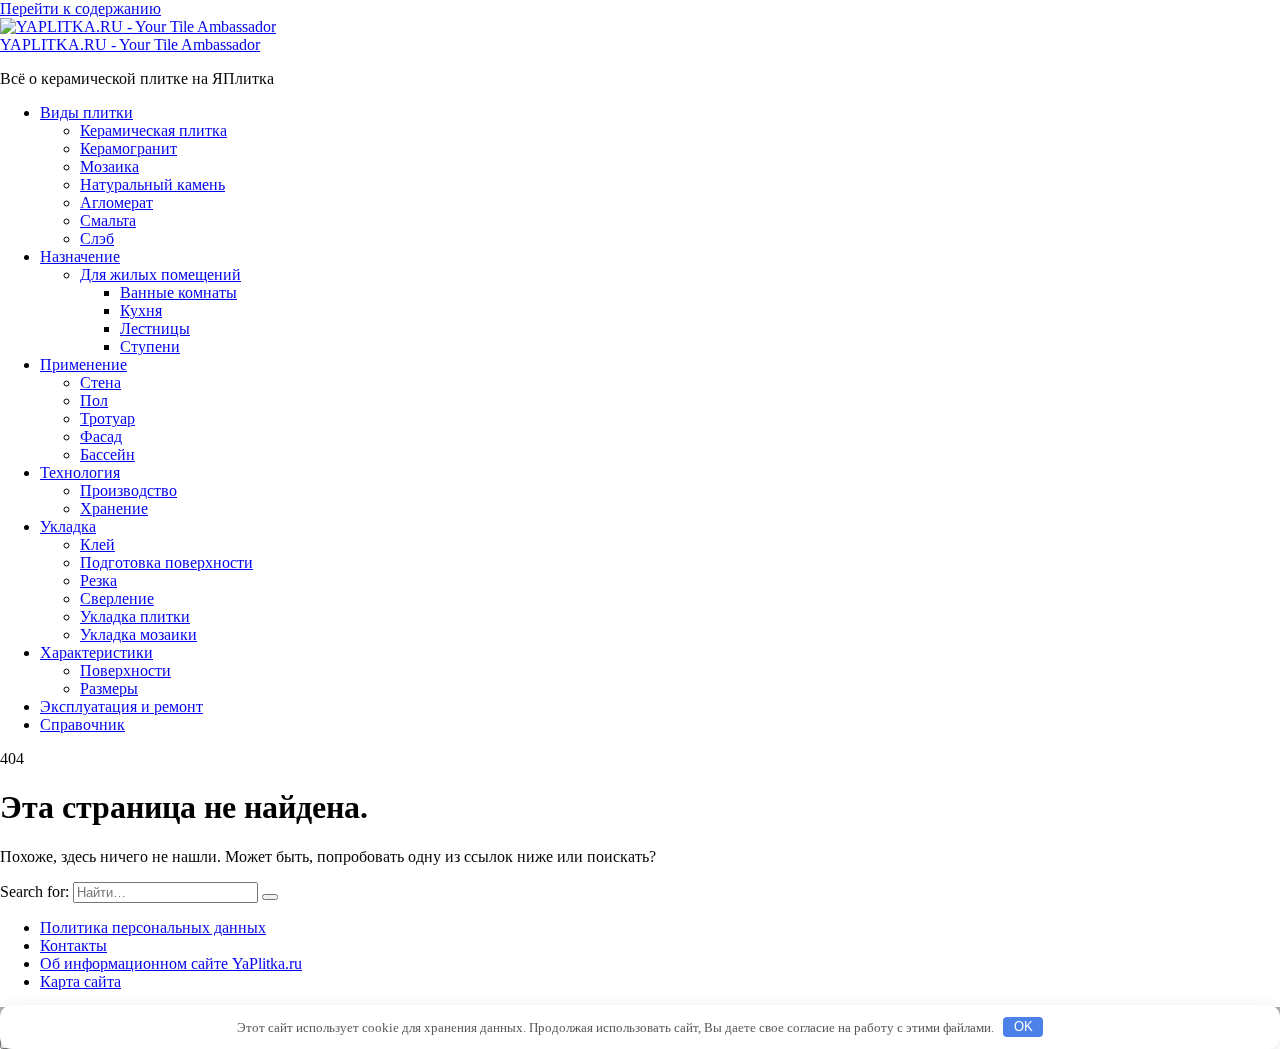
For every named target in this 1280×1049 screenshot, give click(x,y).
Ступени (150, 346)
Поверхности (125, 670)
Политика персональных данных (153, 927)
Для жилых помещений (160, 274)
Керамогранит (128, 148)
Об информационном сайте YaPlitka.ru (171, 963)
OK (1023, 1026)
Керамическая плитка (153, 130)
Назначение (80, 256)
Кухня (141, 310)
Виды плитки (86, 112)
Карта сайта (80, 981)
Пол (94, 400)
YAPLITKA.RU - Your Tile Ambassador (130, 44)
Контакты (73, 945)
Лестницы (155, 328)
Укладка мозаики (138, 634)
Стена (100, 382)
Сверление (117, 598)
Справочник (82, 724)
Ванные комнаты (178, 292)
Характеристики (96, 652)
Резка (98, 580)
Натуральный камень (152, 184)
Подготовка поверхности (166, 562)
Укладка (68, 526)
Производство (128, 490)
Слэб (97, 238)
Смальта (108, 220)
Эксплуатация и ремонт (121, 706)
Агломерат (116, 202)
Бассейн (107, 454)
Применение (83, 364)
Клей (97, 544)
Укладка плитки (135, 616)
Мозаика (109, 166)
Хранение (114, 508)
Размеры (109, 688)
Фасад (101, 436)
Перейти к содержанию (80, 8)
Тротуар (107, 418)
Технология (80, 472)
